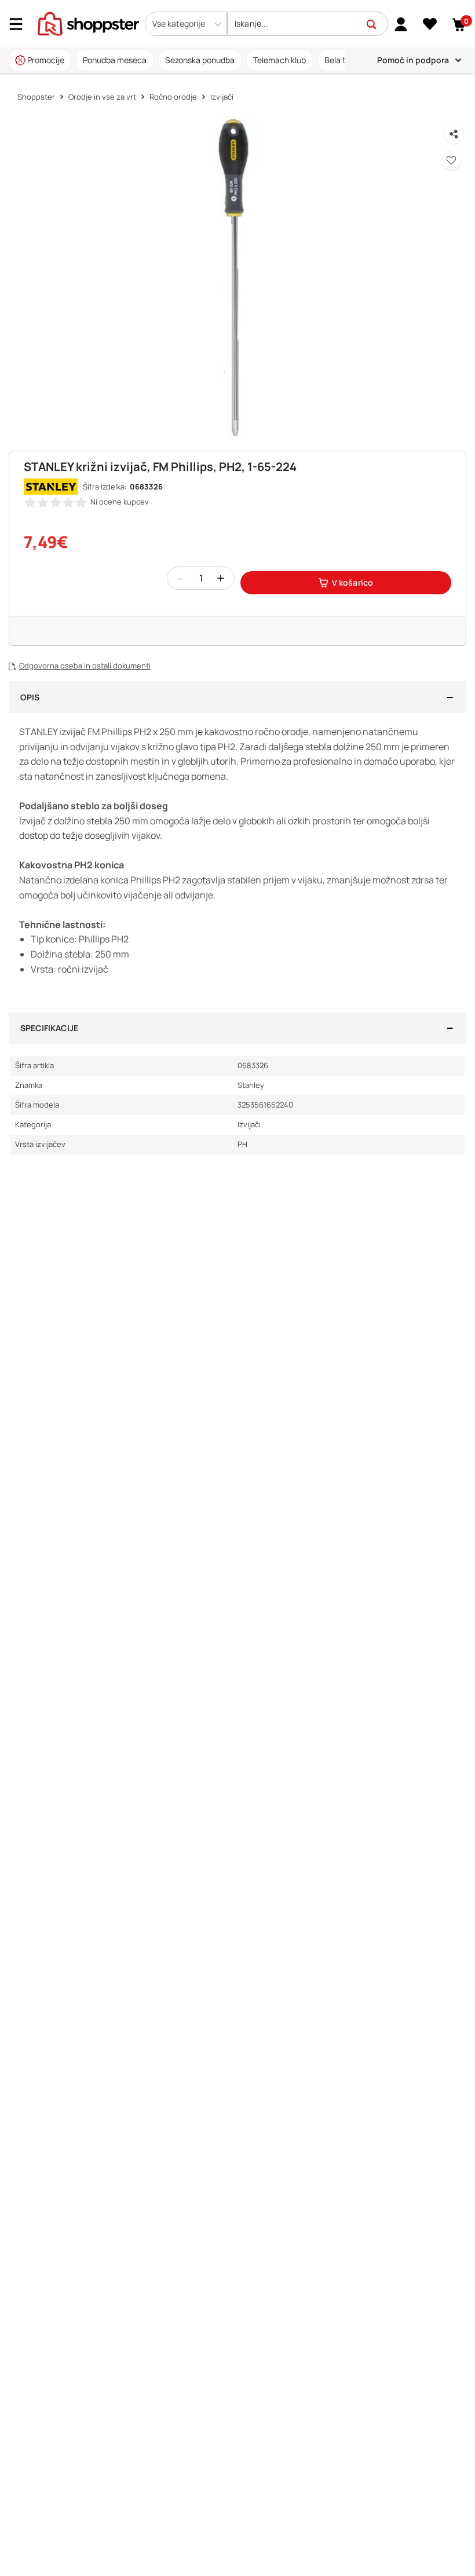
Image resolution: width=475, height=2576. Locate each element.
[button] (186, 24)
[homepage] (88, 23)
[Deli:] (454, 134)
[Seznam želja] (430, 24)
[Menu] (20, 24)
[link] (401, 24)
